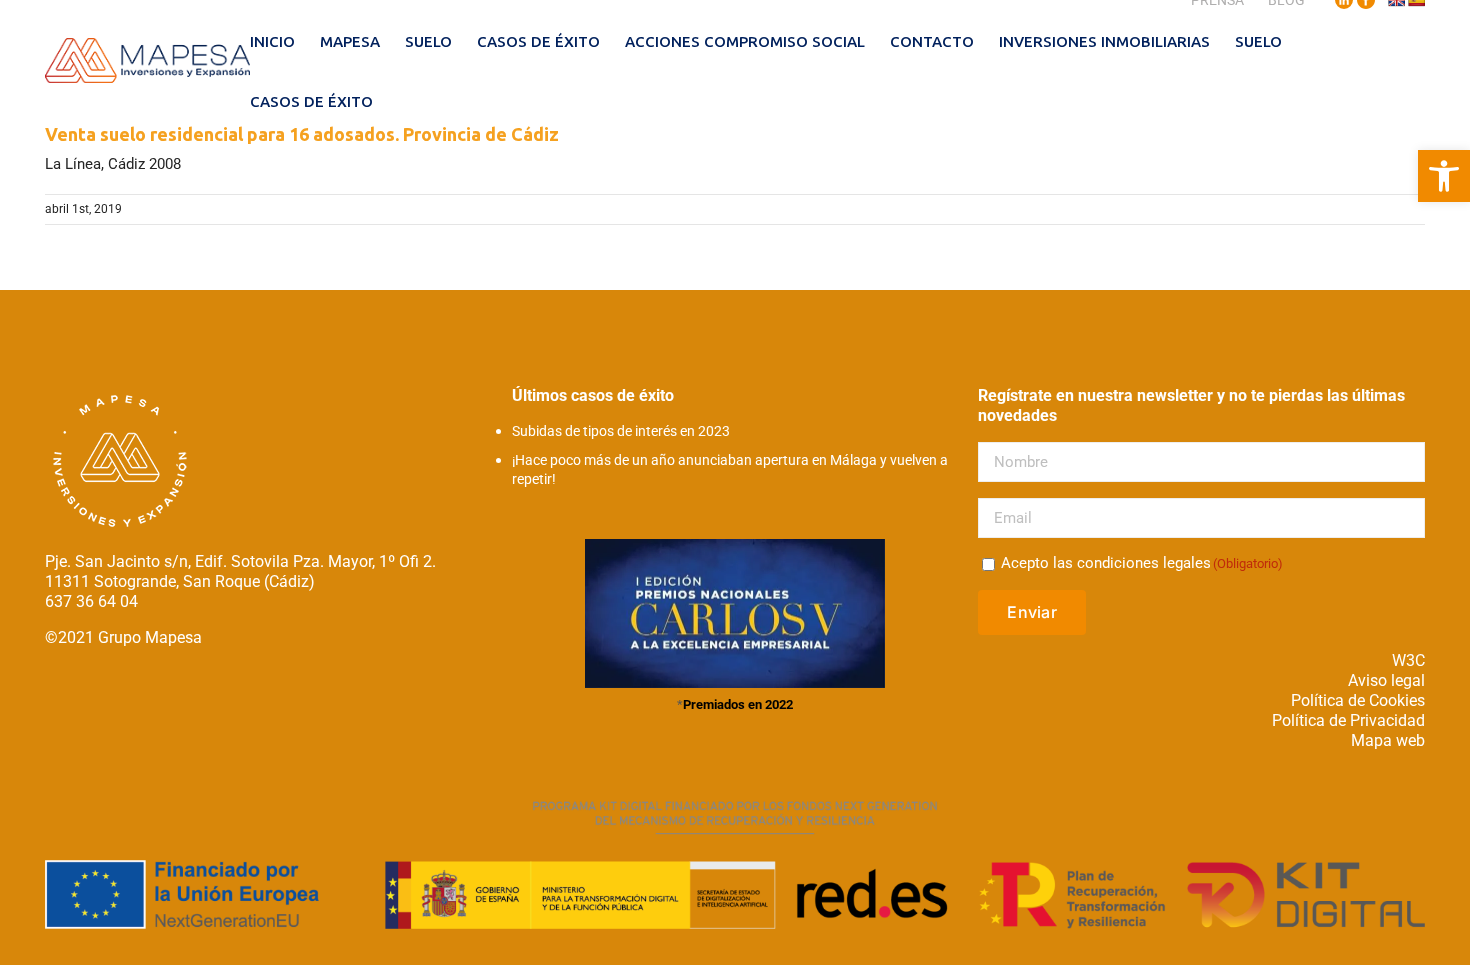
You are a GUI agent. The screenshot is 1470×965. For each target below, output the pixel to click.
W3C (1408, 660)
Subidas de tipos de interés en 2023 (621, 431)
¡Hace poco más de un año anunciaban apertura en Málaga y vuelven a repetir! (730, 469)
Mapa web (1388, 740)
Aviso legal (1386, 680)
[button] (1444, 176)
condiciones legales (1144, 563)
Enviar (1031, 612)
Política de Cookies (1358, 700)
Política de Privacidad (1348, 720)
